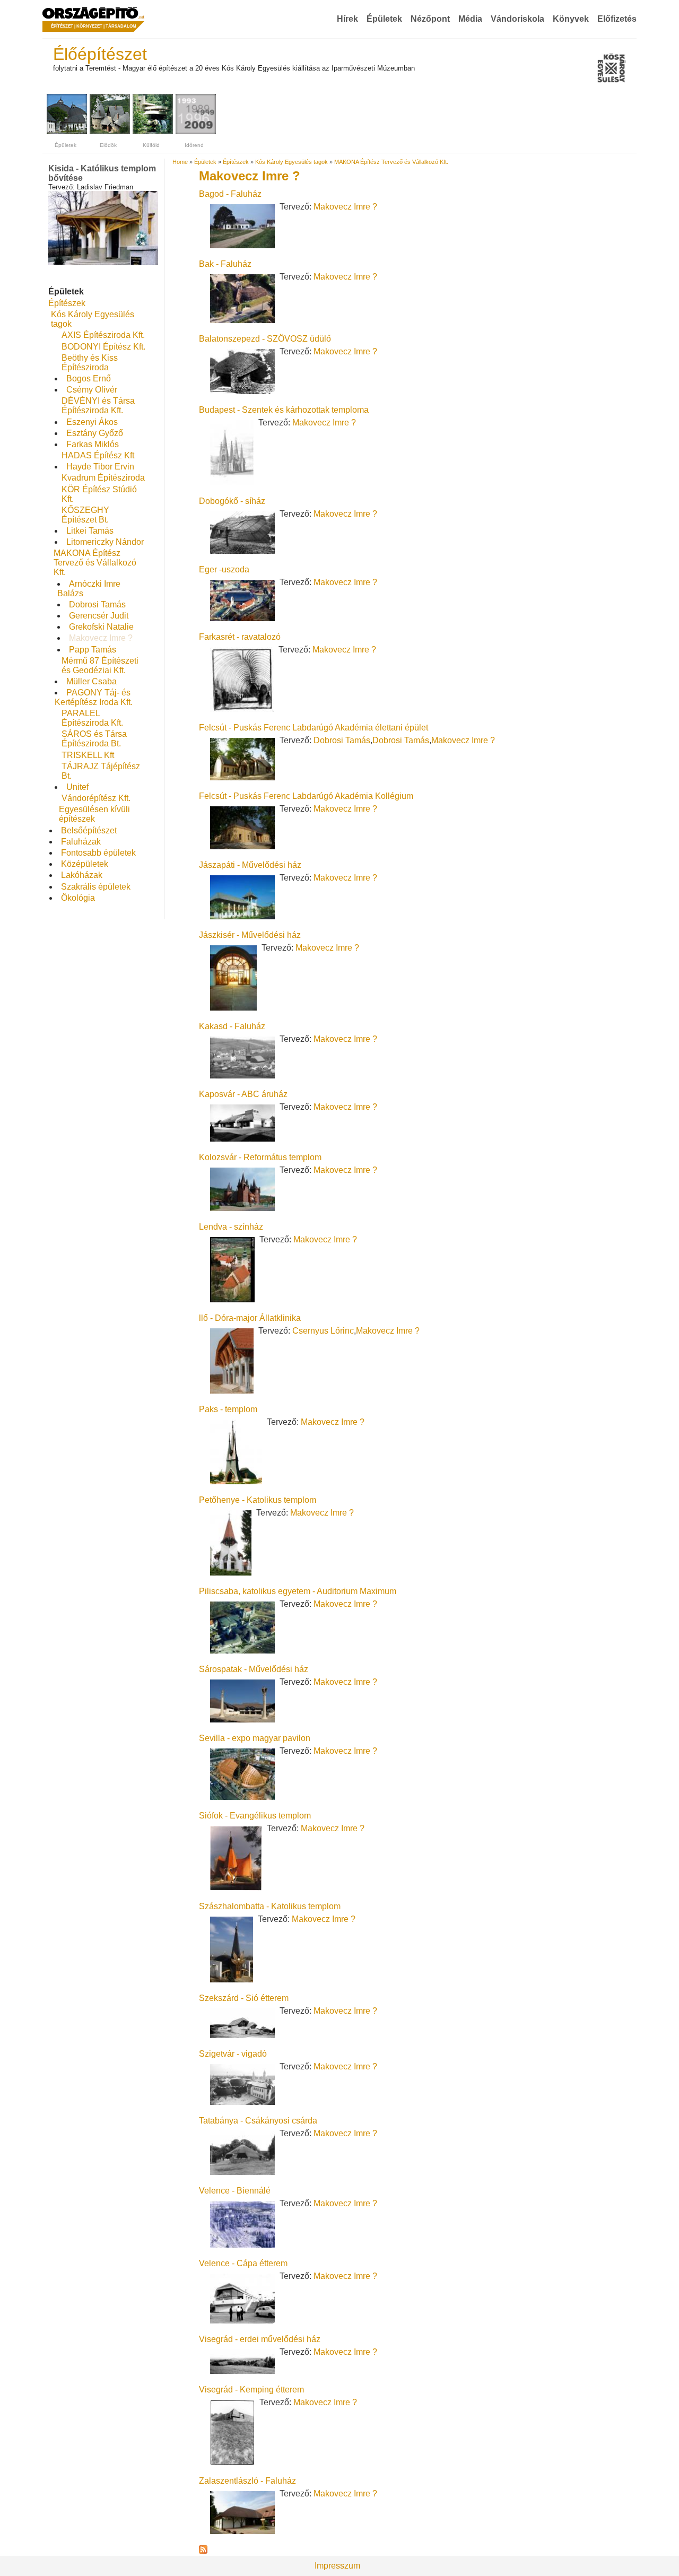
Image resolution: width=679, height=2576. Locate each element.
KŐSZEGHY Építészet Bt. (85, 515)
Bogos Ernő (89, 378)
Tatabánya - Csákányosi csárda (258, 2121)
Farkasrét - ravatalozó (240, 637)
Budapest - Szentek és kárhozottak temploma (284, 410)
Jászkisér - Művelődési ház (250, 935)
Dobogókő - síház (232, 501)
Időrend (194, 145)
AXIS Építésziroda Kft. (103, 335)
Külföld (151, 145)
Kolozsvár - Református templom (260, 1157)
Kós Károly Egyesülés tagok (291, 162)
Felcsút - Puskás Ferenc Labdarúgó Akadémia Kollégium (306, 796)
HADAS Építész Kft (98, 455)
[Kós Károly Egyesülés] (611, 69)
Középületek (85, 864)
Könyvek (571, 19)
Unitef (77, 787)
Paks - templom (228, 1409)
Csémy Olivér (92, 390)
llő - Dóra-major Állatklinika (250, 1318)
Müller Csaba (92, 681)
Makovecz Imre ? (101, 638)
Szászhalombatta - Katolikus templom (270, 1906)
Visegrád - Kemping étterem (251, 2390)
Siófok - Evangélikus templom (255, 1816)
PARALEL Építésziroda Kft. (92, 718)
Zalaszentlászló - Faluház (247, 2481)
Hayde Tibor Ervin (100, 467)
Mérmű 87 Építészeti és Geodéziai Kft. (100, 665)
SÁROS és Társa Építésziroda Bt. (94, 739)
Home (180, 162)
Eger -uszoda (224, 569)
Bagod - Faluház (230, 194)
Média (470, 19)
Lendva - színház (231, 1227)
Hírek (347, 19)
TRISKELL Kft (88, 755)
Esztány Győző (95, 433)
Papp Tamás (93, 650)
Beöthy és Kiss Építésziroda (90, 363)
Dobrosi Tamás (97, 604)
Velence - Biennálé (235, 2191)
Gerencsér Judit (99, 616)
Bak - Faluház (225, 264)
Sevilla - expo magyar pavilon (255, 1738)
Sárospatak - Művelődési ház (254, 1669)
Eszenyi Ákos (92, 422)
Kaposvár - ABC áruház (243, 1094)
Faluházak (81, 842)
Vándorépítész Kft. (96, 798)
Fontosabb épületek (98, 853)
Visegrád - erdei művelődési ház (260, 2339)
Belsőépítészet (89, 830)
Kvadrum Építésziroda (103, 478)
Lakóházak (82, 875)
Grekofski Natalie (101, 627)
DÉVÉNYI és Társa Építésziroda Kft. (98, 406)
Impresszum (337, 2566)
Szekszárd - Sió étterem (244, 1998)
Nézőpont (430, 19)
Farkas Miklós (93, 444)
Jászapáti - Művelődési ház (250, 865)
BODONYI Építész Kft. (103, 347)
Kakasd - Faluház (232, 1026)
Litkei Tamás (90, 531)
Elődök (108, 145)
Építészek (67, 303)
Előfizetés (617, 19)
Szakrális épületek (96, 887)
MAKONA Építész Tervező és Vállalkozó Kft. (95, 563)
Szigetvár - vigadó (233, 2054)
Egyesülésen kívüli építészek (94, 814)
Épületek (384, 19)
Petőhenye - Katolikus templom (258, 1500)
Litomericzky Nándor (105, 542)
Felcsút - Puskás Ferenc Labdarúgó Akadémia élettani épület (314, 728)
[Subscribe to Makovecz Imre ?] (203, 2551)
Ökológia (78, 898)
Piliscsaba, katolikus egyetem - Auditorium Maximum (298, 1591)
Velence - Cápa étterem (243, 2263)
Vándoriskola (517, 19)
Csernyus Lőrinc (323, 1331)
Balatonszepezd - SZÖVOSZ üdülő (265, 339)
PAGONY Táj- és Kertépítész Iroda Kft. (94, 697)
